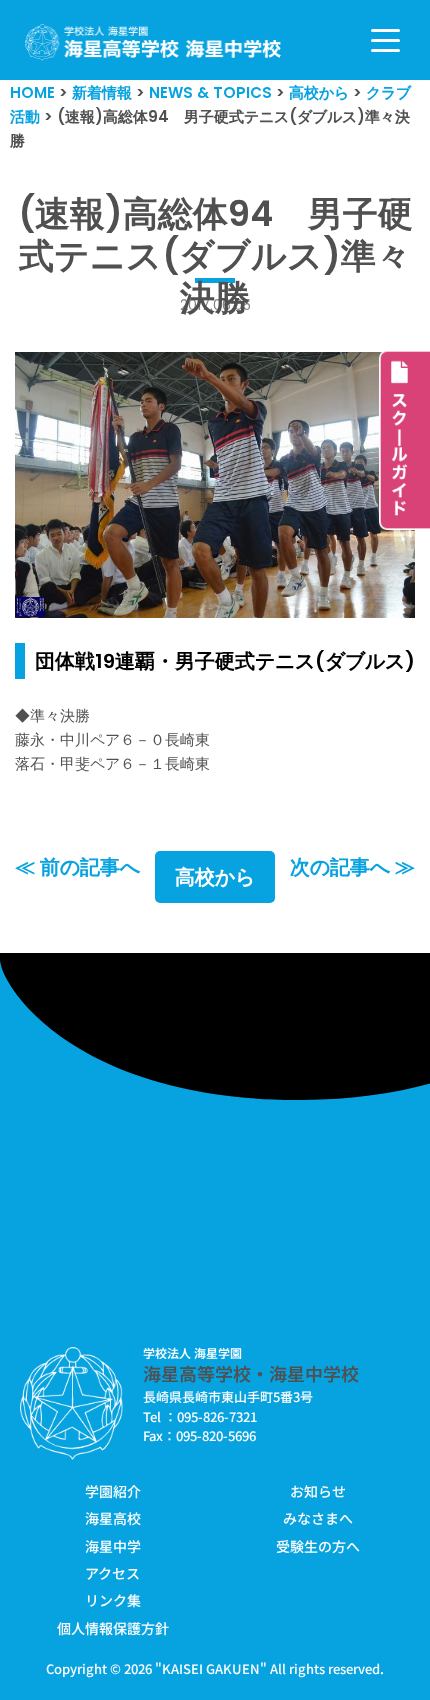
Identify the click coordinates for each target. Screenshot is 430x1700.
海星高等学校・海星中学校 (251, 1373)
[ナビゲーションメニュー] (385, 40)
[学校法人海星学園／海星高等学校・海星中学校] (153, 42)
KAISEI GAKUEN (211, 1668)
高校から (215, 877)
